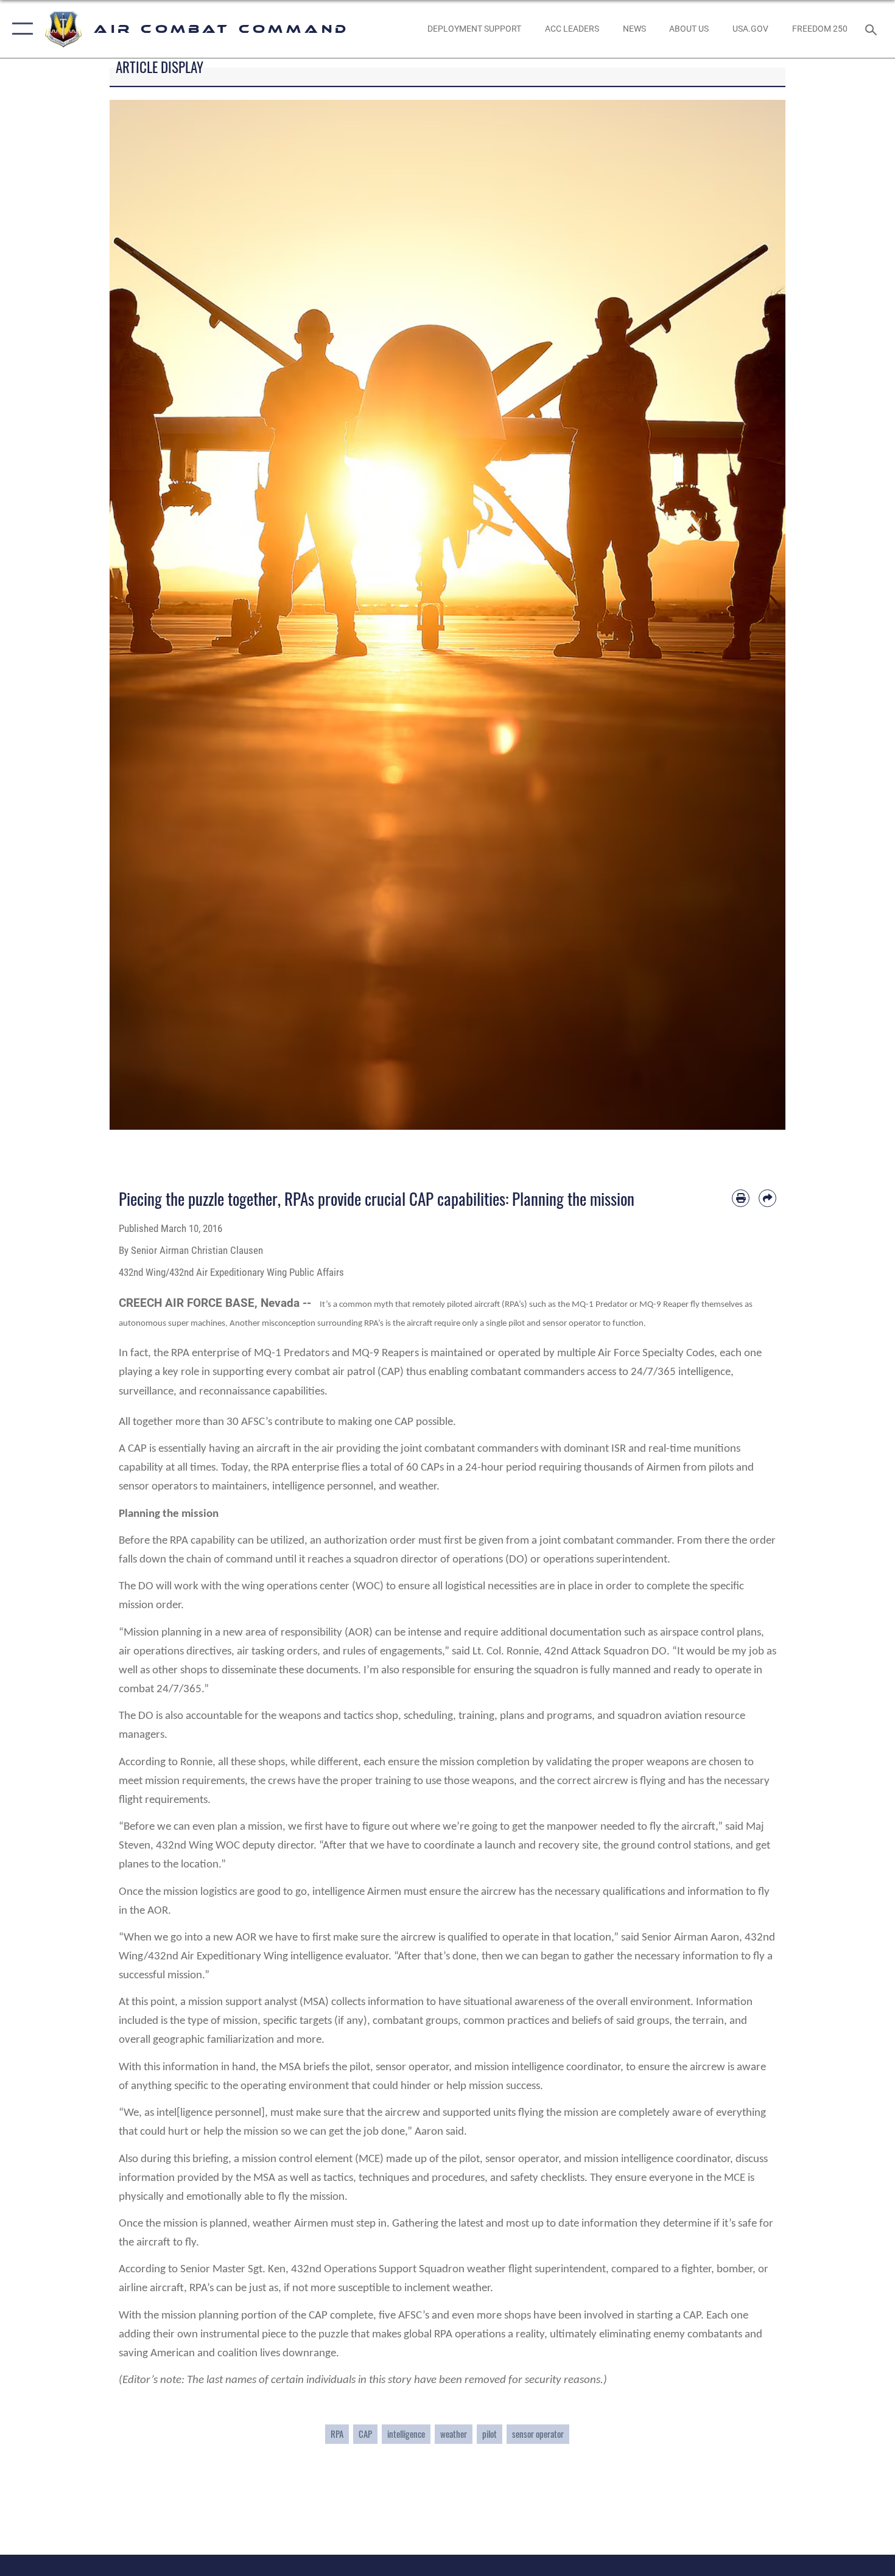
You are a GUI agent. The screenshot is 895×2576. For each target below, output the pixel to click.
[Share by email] (767, 1198)
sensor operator (538, 2434)
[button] (20, 29)
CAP (365, 2434)
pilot (490, 2434)
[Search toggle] (873, 29)
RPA (337, 2434)
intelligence (406, 2434)
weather (454, 2434)
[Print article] (741, 1198)
